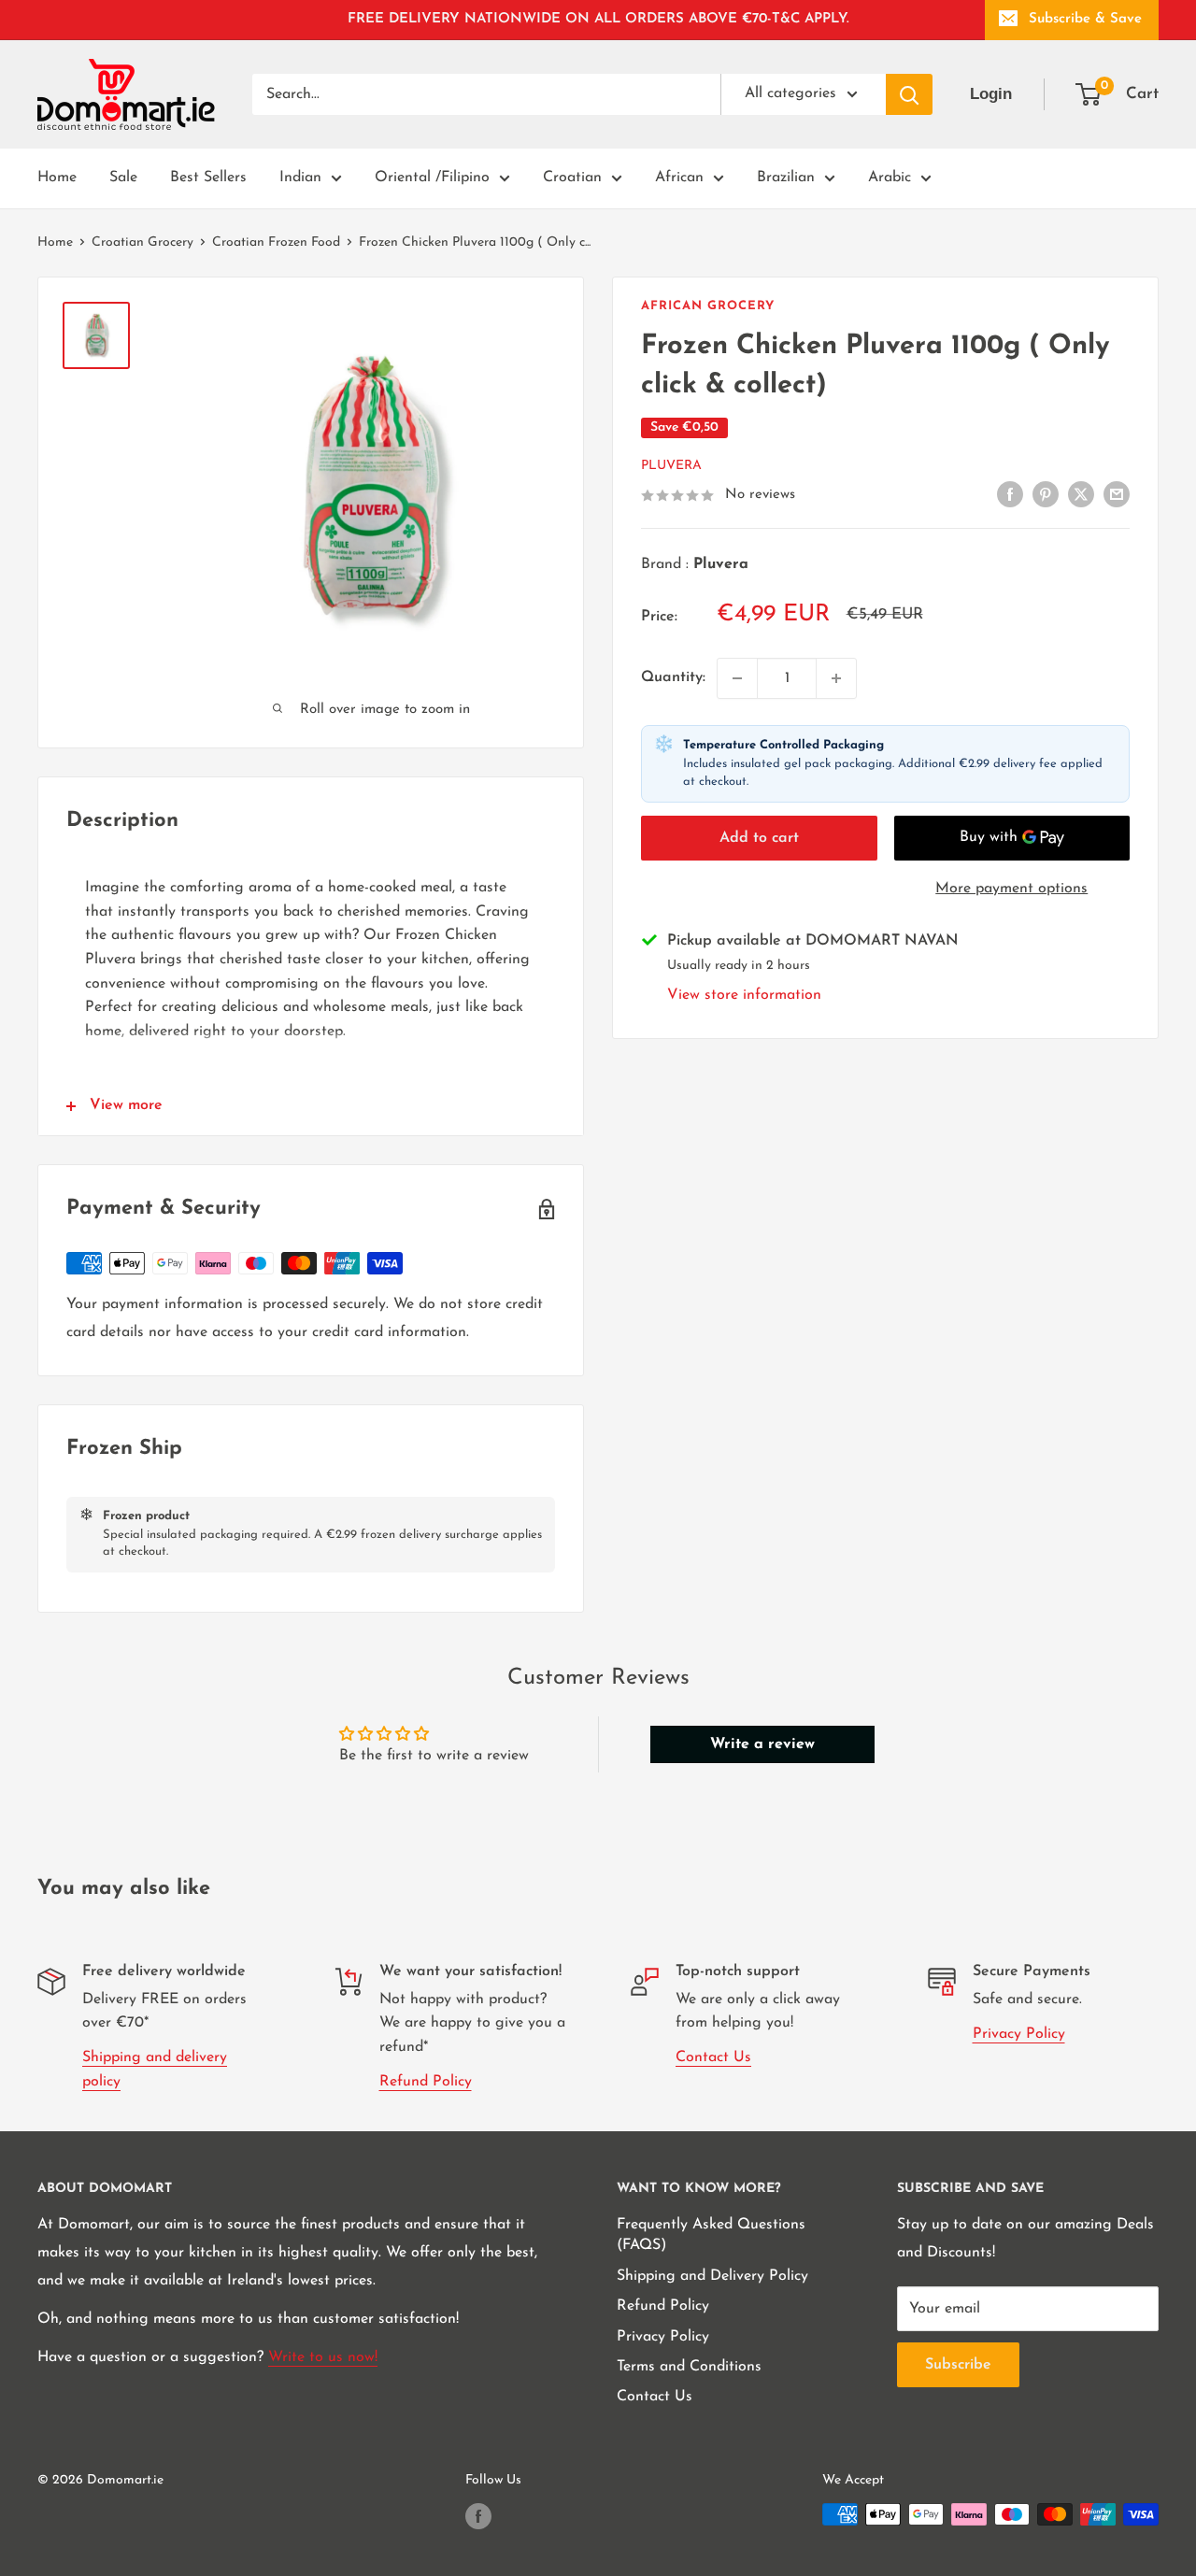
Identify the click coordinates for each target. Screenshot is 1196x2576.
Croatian (572, 178)
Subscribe (958, 2365)
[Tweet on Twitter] (1081, 494)
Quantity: (673, 677)
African (679, 178)
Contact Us (713, 2057)
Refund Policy (426, 2082)
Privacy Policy (1019, 2034)
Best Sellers (208, 178)
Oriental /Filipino (432, 178)
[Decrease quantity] (737, 678)
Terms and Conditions (689, 2367)
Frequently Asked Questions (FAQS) (711, 2235)
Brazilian (786, 178)
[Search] (909, 94)
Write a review (762, 1744)
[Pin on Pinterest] (1046, 494)
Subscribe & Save (1085, 19)
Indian (300, 178)
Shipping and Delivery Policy (712, 2276)
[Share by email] (1117, 494)
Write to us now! (323, 2357)
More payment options (1011, 889)
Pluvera (671, 466)
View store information (744, 995)
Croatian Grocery (142, 242)
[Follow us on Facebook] (478, 2516)
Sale (123, 178)
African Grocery (708, 306)
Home (57, 178)
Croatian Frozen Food (276, 242)
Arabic (890, 178)
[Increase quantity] (836, 678)
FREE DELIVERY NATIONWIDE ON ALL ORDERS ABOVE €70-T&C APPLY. (598, 19)
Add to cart (759, 838)
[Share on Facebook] (1010, 494)
